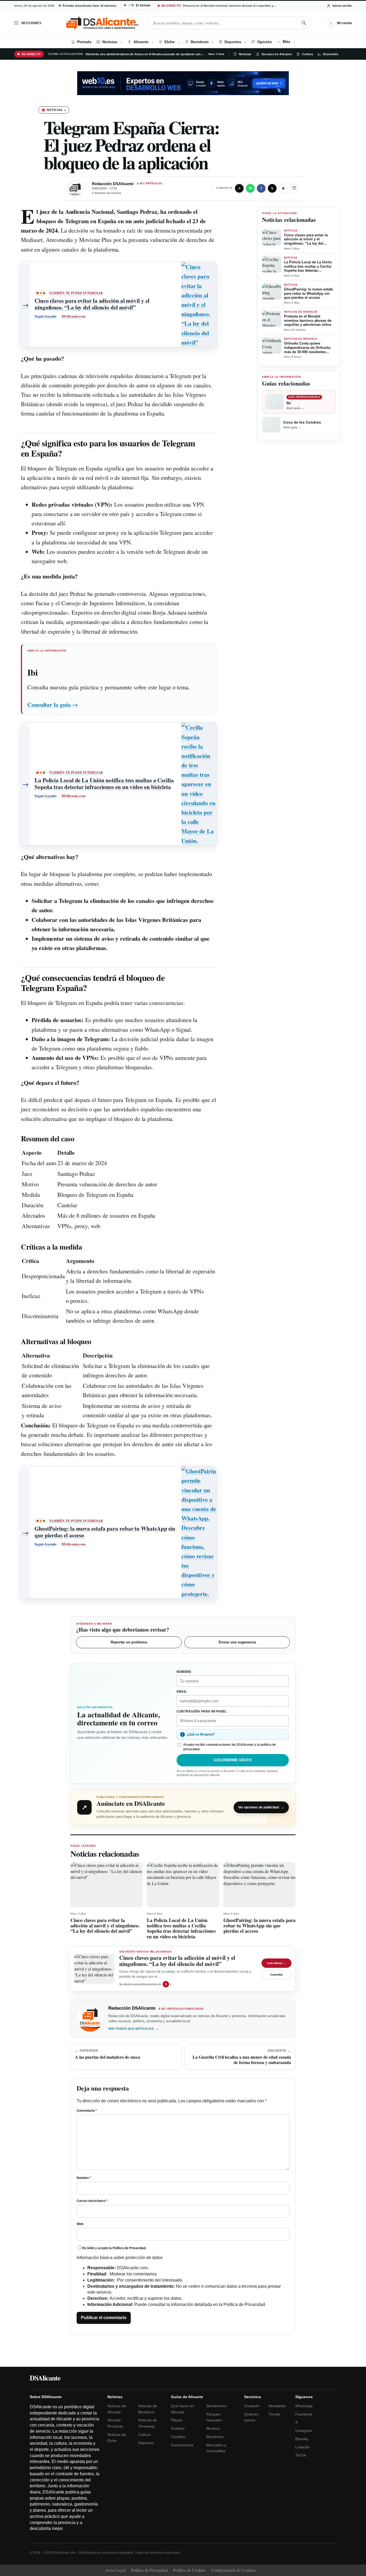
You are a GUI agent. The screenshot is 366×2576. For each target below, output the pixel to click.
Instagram (304, 2431)
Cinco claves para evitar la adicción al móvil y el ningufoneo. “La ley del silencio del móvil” (306, 239)
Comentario (87, 2111)
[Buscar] (304, 23)
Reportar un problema (129, 1642)
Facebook (304, 2414)
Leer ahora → (277, 1963)
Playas (177, 2420)
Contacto (252, 2406)
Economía (331, 54)
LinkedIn (302, 2447)
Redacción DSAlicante (113, 184)
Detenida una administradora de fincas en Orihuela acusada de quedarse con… (145, 54)
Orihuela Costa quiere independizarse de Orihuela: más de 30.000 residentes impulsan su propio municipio (309, 348)
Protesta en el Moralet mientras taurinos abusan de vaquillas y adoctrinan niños (308, 320)
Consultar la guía (53, 704)
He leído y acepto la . (114, 2248)
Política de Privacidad (129, 2248)
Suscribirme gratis (233, 1760)
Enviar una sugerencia (237, 1642)
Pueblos (178, 2428)
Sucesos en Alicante (277, 54)
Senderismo (216, 2406)
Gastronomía (182, 2445)
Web (80, 2224)
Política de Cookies (189, 2570)
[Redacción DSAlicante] (75, 188)
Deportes (146, 2443)
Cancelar (277, 1975)
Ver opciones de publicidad (261, 1807)
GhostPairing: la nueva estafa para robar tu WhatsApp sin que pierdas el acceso (308, 293)
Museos (213, 2428)
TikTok (301, 2455)
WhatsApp (304, 2406)
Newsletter (277, 2406)
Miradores (215, 2437)
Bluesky (302, 2439)
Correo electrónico (92, 2201)
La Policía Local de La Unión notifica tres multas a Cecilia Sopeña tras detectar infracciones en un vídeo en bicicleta (308, 266)
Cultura (307, 54)
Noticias (245, 54)
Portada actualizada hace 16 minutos (89, 6)
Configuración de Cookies (233, 2570)
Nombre (84, 2178)
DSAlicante (45, 2378)
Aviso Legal (115, 2570)
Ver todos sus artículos (133, 2029)
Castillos (178, 2437)
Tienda (274, 2414)
